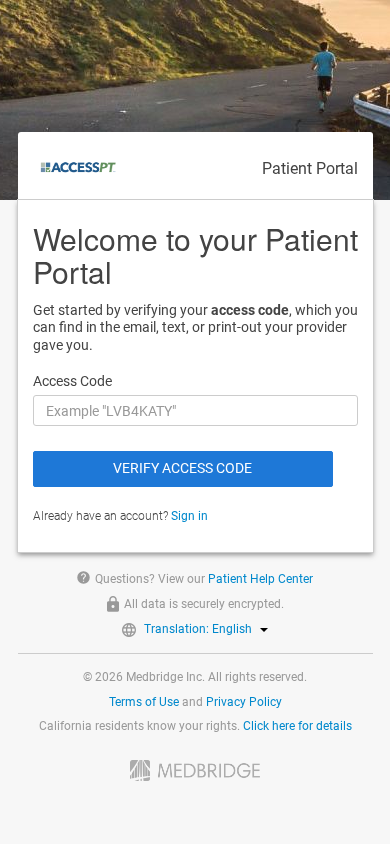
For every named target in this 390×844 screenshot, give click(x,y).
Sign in (189, 516)
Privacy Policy (244, 702)
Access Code (72, 381)
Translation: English (198, 629)
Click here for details (297, 726)
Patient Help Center (260, 579)
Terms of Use (144, 702)
